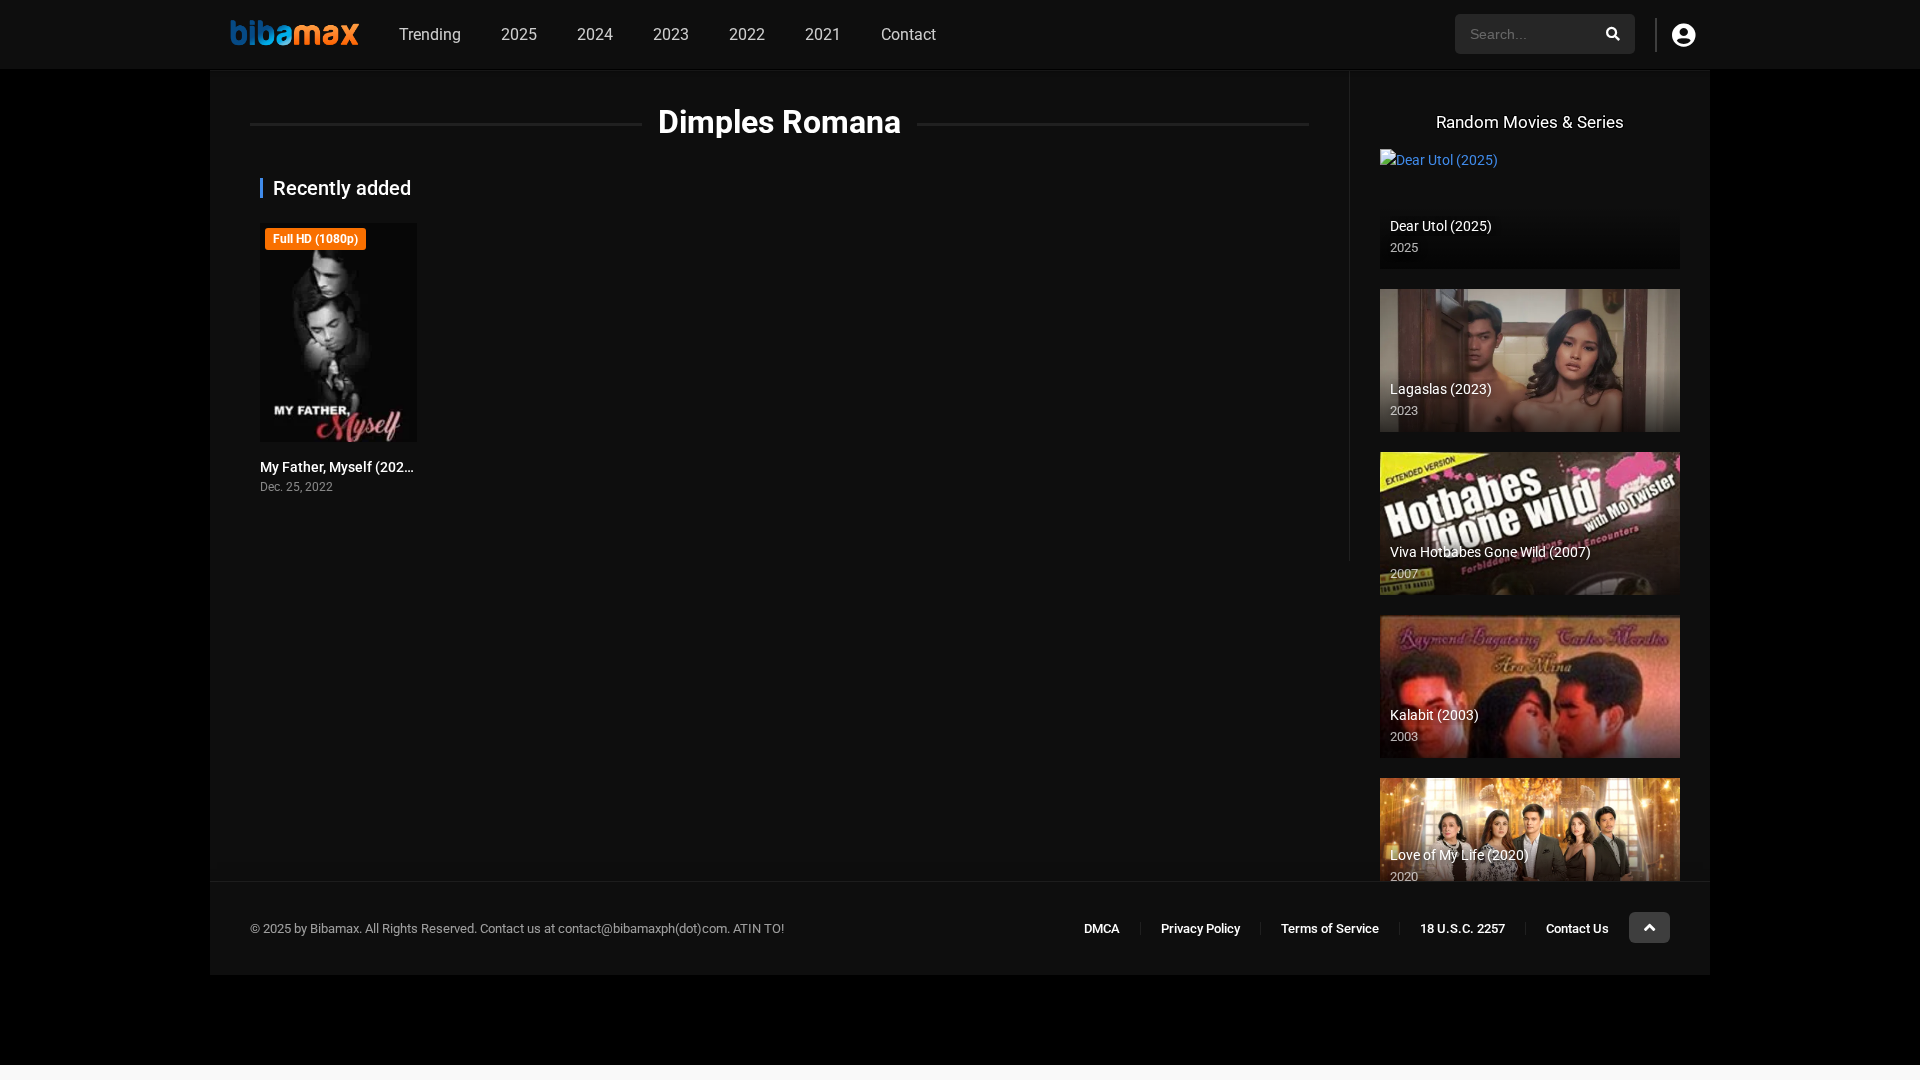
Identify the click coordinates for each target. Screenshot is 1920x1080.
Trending (430, 34)
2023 (671, 34)
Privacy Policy (1200, 928)
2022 (747, 34)
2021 (823, 34)
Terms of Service (1330, 928)
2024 (595, 34)
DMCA (1102, 928)
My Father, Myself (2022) (338, 467)
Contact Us (1577, 928)
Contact (908, 34)
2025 (519, 34)
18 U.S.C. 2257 (1462, 928)
